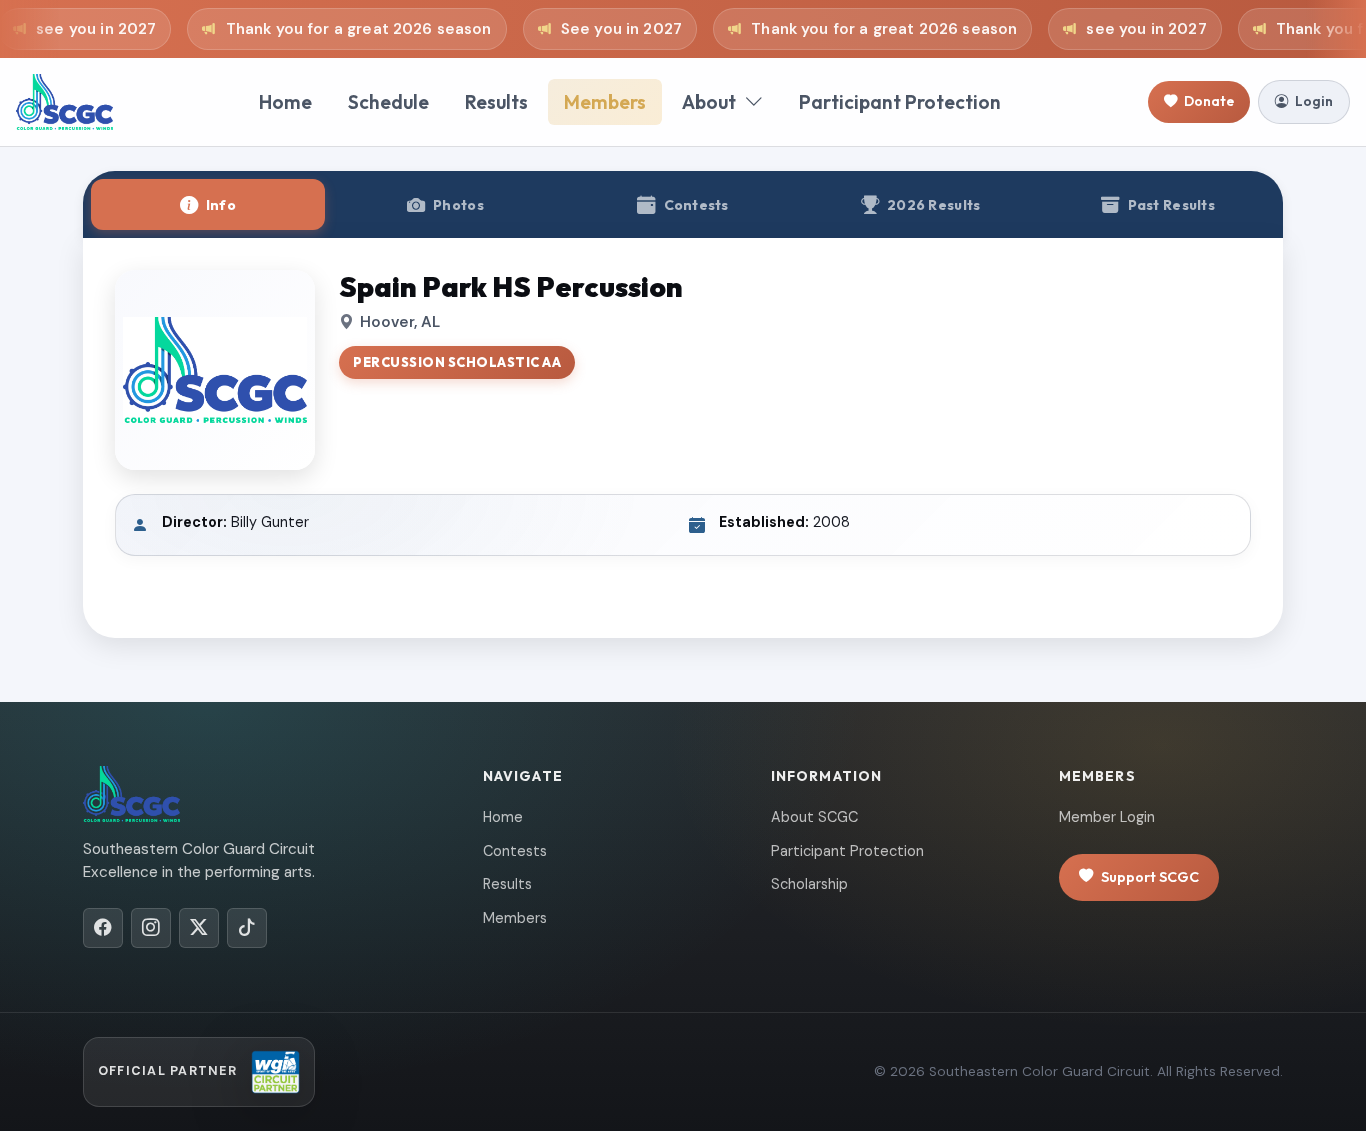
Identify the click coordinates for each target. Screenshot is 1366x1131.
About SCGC (814, 817)
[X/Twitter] (199, 928)
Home (285, 102)
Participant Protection (900, 102)
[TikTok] (247, 928)
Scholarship (809, 884)
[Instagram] (151, 928)
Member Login (1107, 817)
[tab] (208, 204)
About (709, 102)
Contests (515, 851)
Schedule (388, 102)
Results (496, 102)
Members (605, 102)
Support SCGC (1150, 877)
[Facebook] (103, 928)
